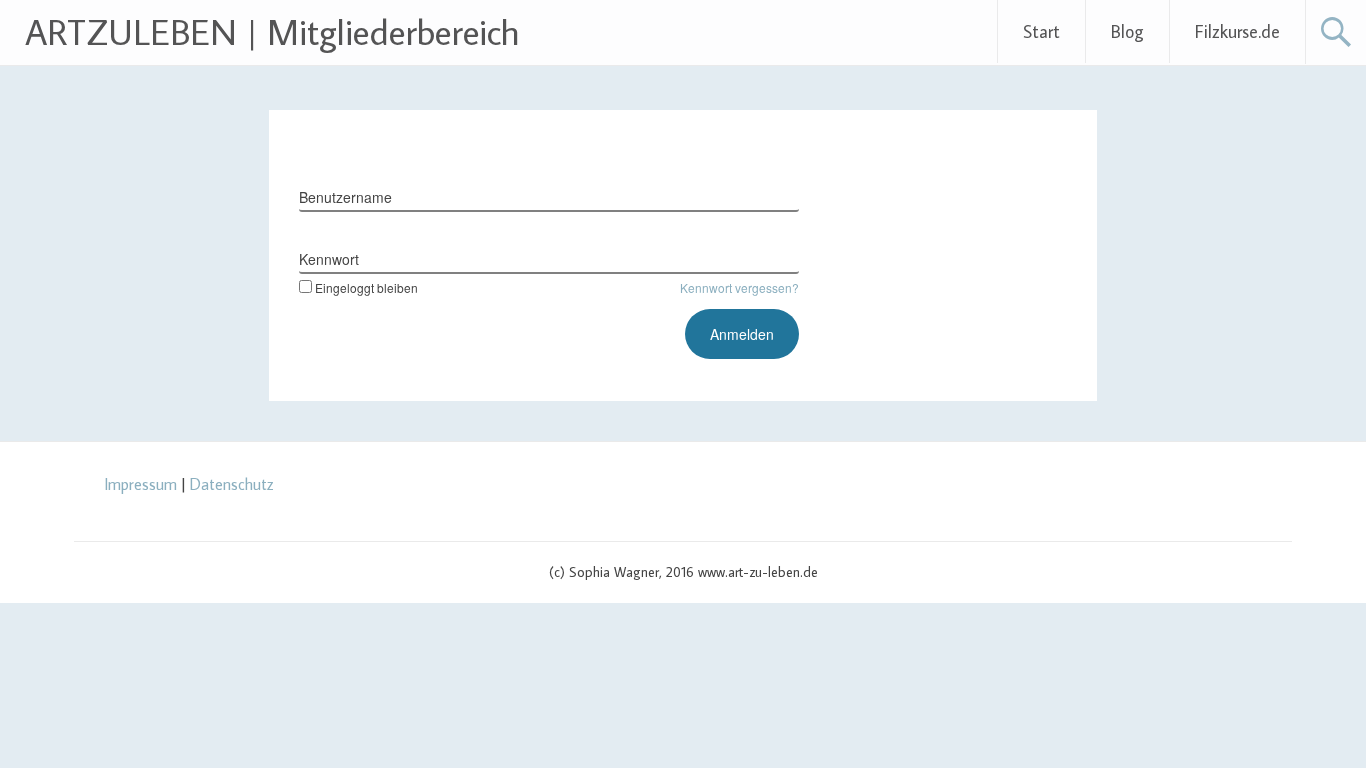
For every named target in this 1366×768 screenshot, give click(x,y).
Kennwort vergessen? (739, 287)
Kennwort (329, 259)
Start (1041, 31)
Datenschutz (232, 484)
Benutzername (345, 197)
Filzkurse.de (1237, 31)
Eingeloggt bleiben (366, 287)
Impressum (140, 484)
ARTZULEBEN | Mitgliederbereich (272, 31)
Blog (1127, 31)
